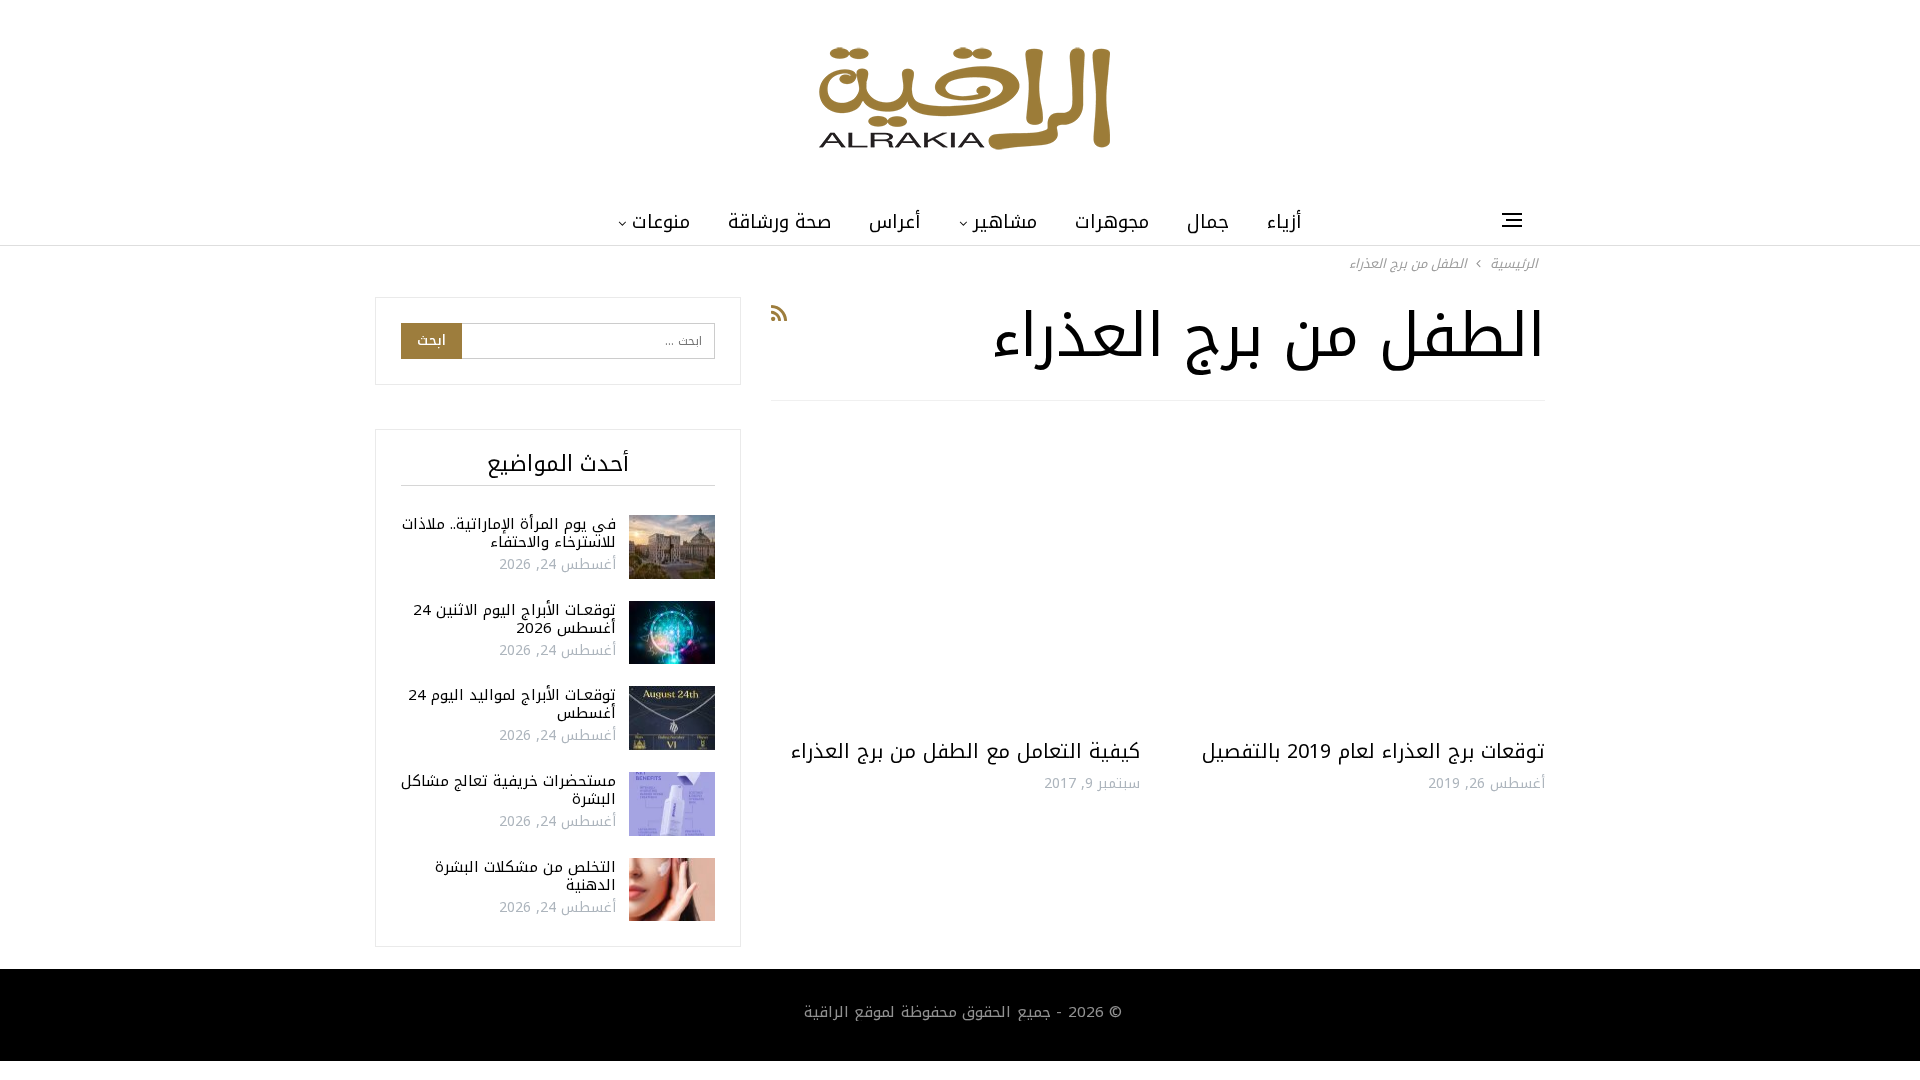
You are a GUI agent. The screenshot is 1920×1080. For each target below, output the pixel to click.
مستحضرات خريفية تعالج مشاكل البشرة (508, 790)
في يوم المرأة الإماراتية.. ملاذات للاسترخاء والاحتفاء (509, 533)
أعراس (895, 222)
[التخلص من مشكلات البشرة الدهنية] (672, 890)
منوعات (661, 222)
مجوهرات (1112, 222)
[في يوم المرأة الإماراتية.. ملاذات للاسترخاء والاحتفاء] (672, 547)
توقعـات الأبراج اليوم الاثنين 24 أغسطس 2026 (514, 619)
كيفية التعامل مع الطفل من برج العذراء (965, 751)
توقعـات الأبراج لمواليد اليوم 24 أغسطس (512, 704)
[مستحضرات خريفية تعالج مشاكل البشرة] (672, 804)
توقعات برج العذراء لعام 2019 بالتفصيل (1373, 751)
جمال (1208, 222)
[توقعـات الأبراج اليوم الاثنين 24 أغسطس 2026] (672, 633)
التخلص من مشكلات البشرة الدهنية (525, 876)
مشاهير (1005, 222)
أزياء (1284, 222)
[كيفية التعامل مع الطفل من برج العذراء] (955, 577)
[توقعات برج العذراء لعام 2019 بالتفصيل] (1360, 577)
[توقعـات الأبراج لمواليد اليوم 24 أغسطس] (672, 718)
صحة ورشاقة (779, 222)
